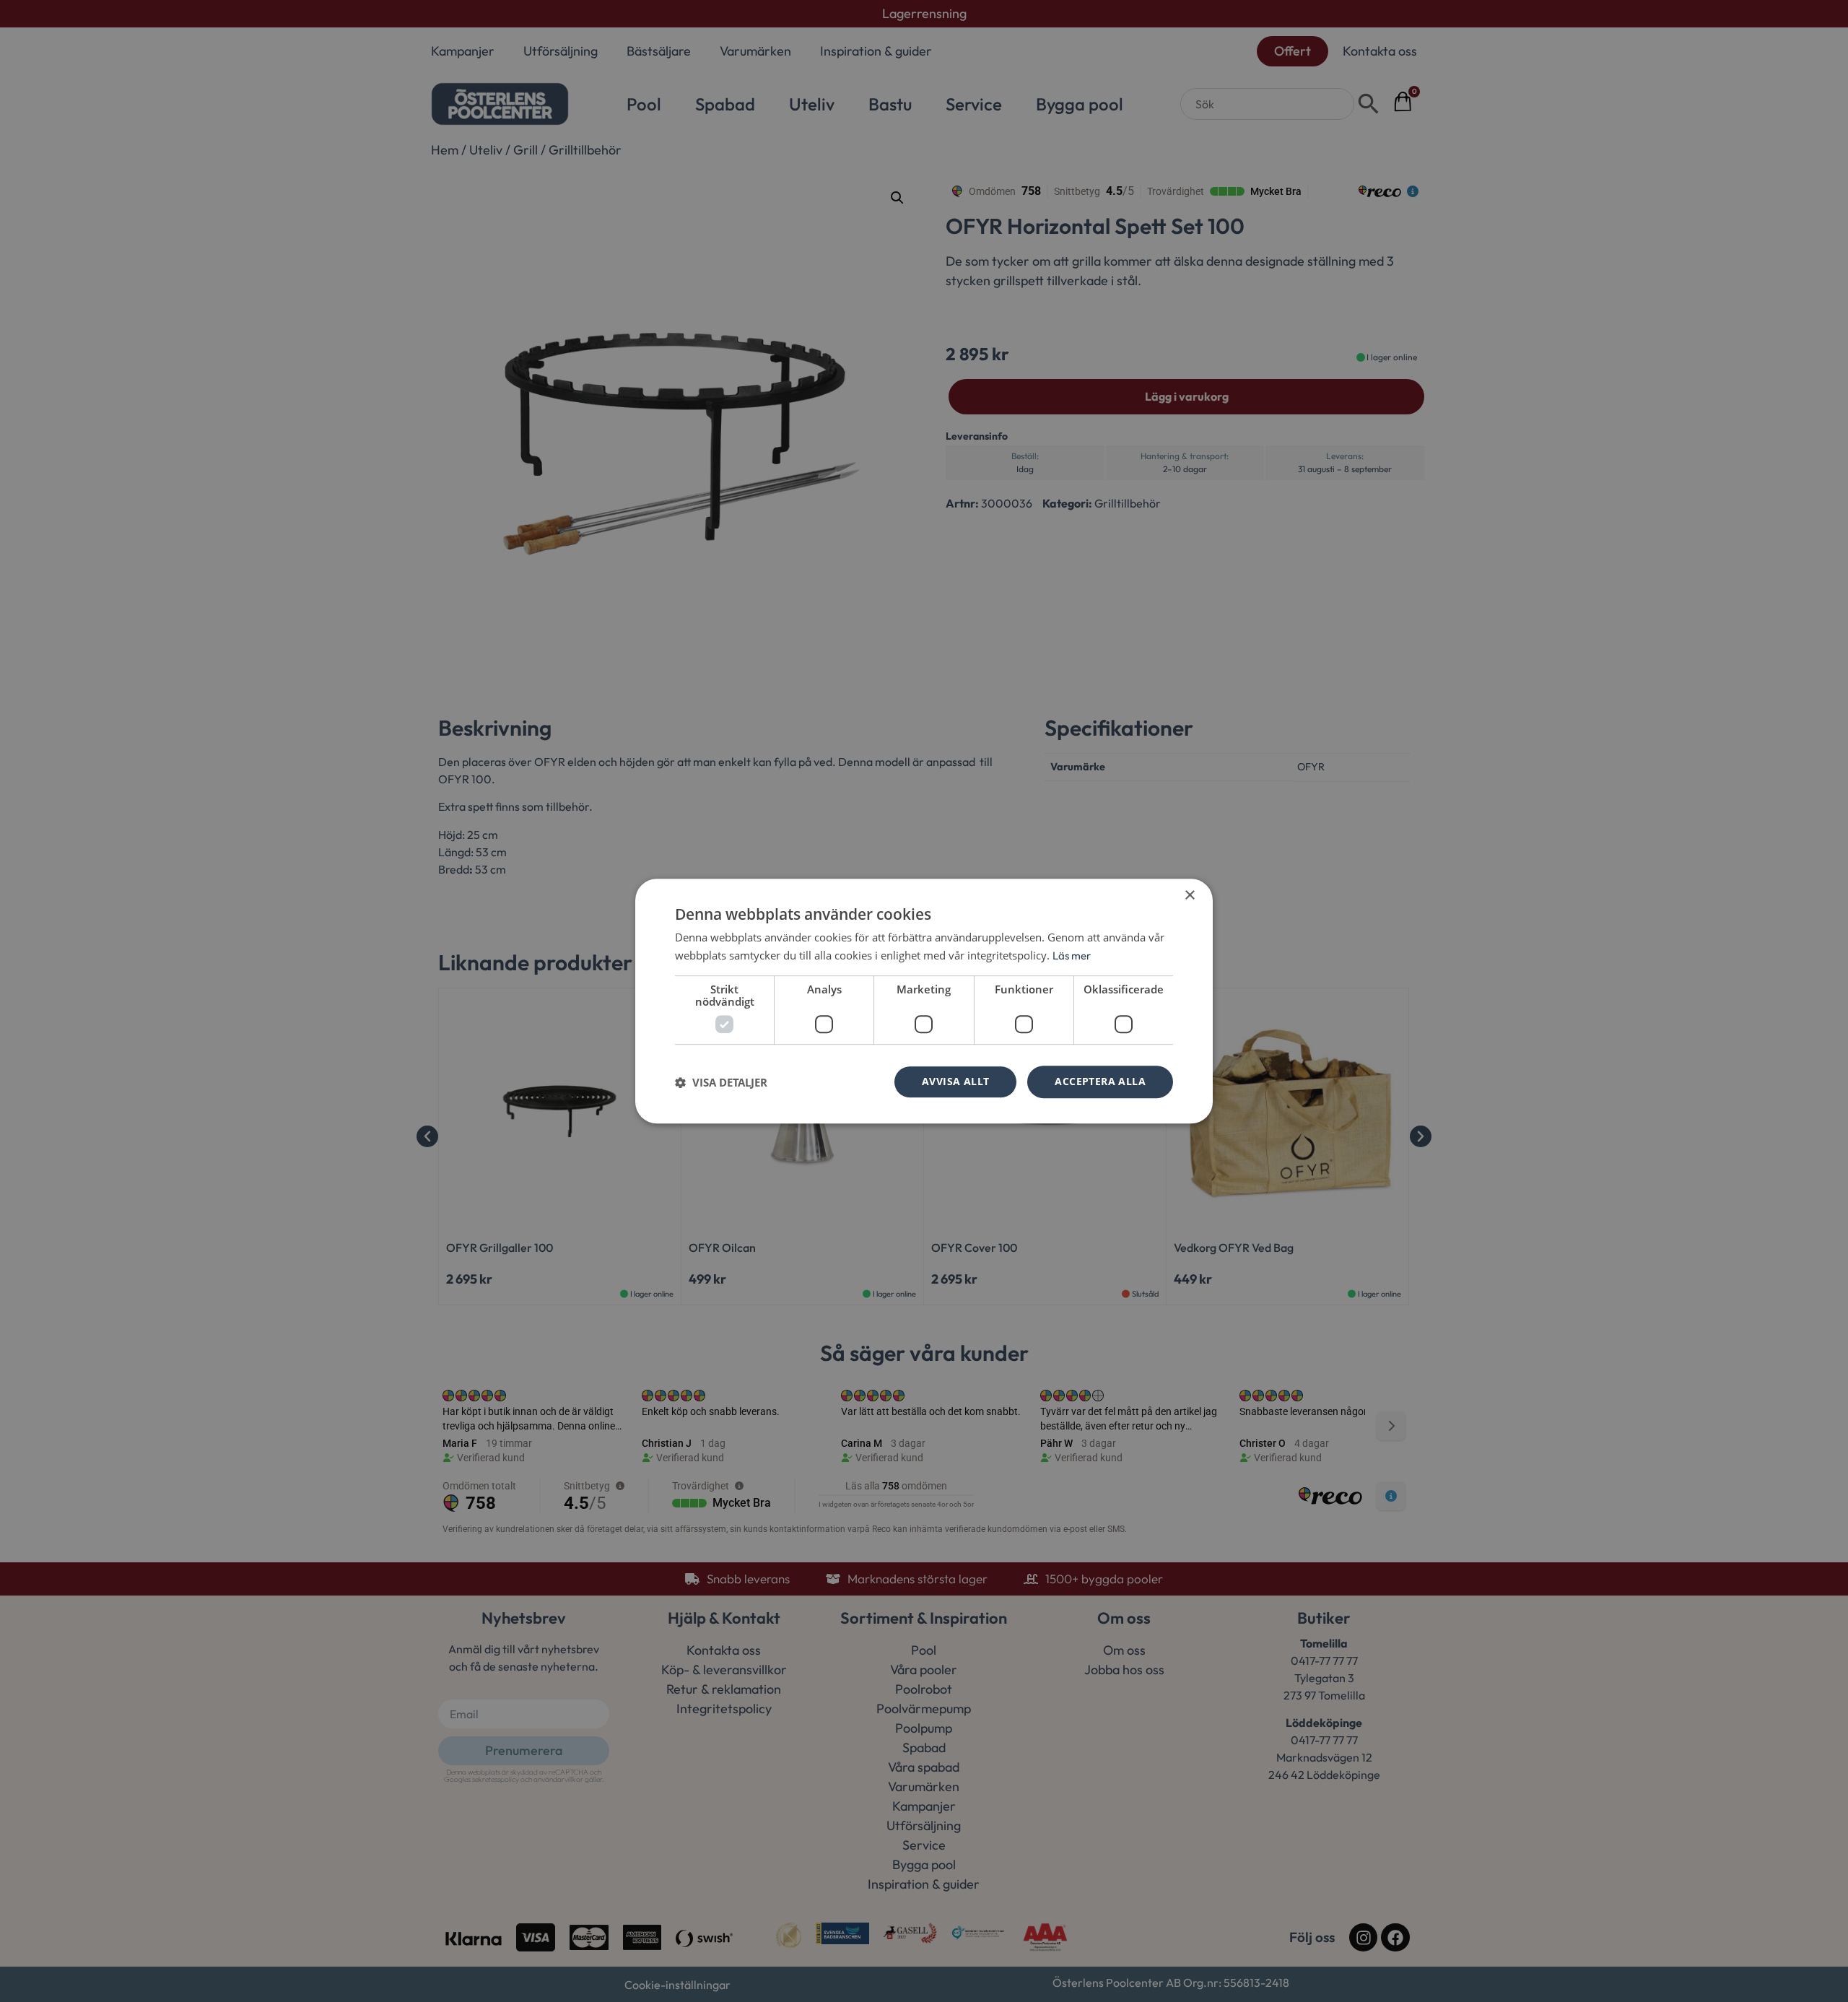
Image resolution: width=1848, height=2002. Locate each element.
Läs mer (1072, 956)
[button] (721, 1082)
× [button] (1189, 896)
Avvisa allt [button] (955, 1082)
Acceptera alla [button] (1100, 1082)
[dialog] (924, 1001)
